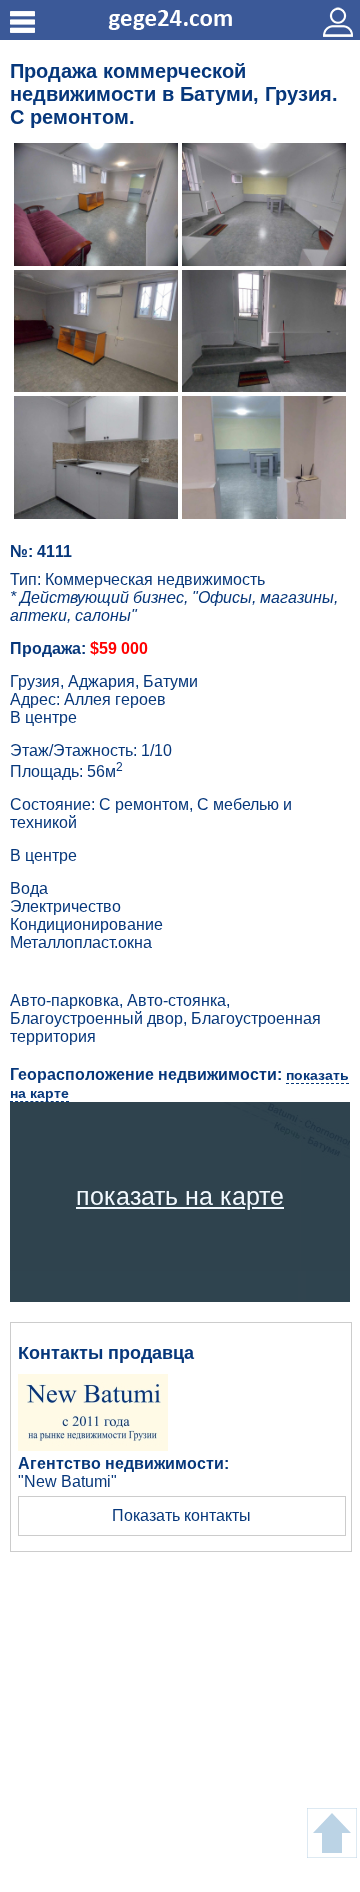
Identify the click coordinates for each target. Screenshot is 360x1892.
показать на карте (180, 1196)
